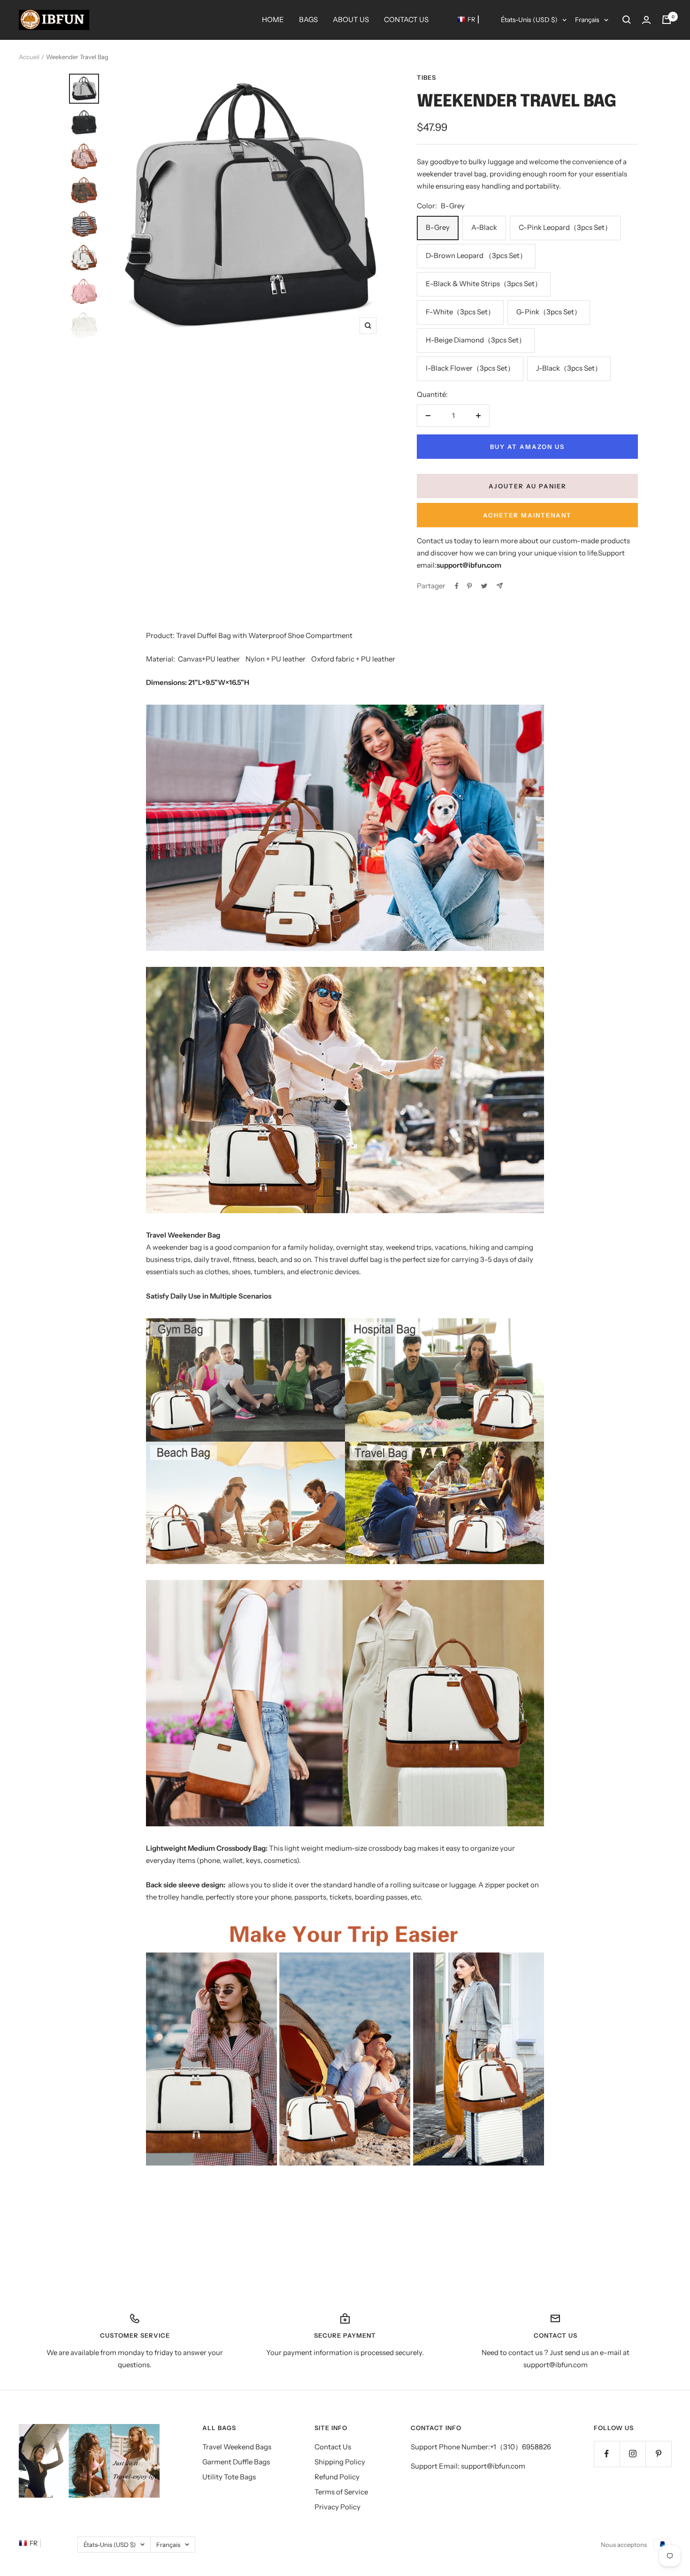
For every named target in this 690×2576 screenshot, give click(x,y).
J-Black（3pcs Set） (569, 368)
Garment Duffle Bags (236, 2462)
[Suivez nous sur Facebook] (607, 2454)
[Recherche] (627, 20)
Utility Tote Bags (229, 2477)
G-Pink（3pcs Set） (549, 312)
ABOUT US (351, 19)
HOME (273, 19)
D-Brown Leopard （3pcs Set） (476, 255)
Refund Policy (337, 2477)
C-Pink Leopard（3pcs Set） (565, 227)
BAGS (308, 19)
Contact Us (333, 2447)
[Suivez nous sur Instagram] (632, 2454)
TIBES (426, 77)
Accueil (29, 57)
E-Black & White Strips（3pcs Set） (484, 284)
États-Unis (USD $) (529, 20)
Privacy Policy (337, 2507)
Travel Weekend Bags (237, 2447)
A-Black (484, 227)
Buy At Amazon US (527, 447)
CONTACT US (406, 19)
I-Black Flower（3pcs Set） (470, 368)
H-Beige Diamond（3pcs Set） (476, 340)
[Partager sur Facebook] (457, 586)
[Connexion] (646, 20)
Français (587, 20)
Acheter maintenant (527, 515)
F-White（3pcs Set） (460, 312)
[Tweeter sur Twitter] (484, 586)
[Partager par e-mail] (500, 586)
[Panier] (667, 20)
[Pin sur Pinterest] (469, 586)
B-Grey (438, 227)
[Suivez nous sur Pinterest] (658, 2454)
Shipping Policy (340, 2462)
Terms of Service (341, 2492)
